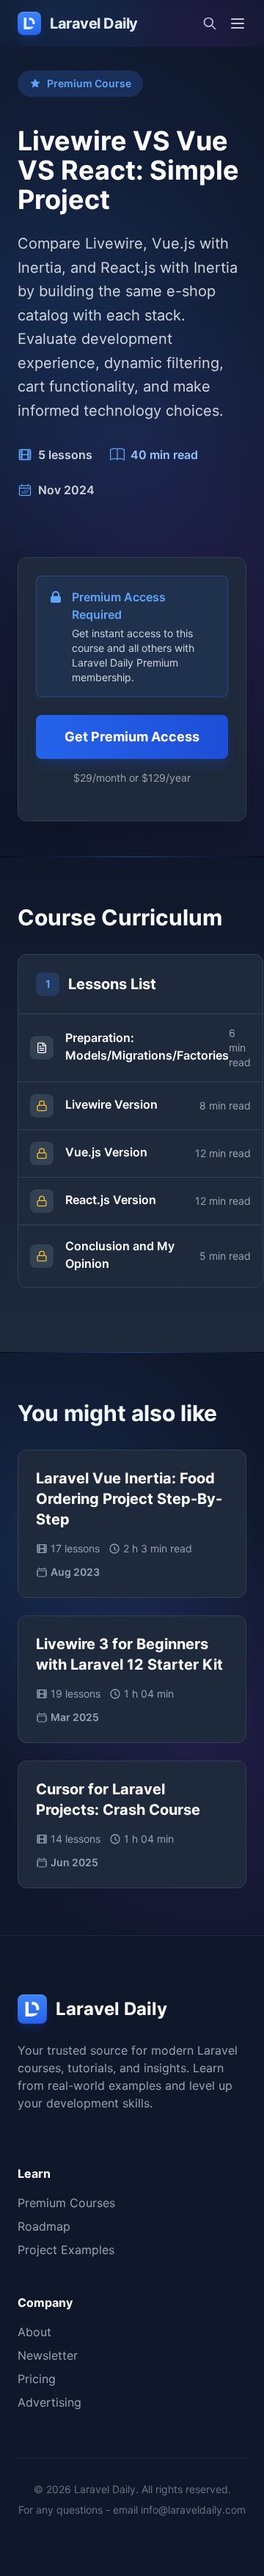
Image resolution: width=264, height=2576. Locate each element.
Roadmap (44, 2226)
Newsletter (48, 2355)
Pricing (37, 2379)
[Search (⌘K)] (210, 23)
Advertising (49, 2402)
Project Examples (66, 2250)
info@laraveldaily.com (193, 2510)
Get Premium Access (132, 737)
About (34, 2332)
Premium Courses (66, 2203)
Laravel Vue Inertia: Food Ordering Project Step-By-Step (129, 1499)
